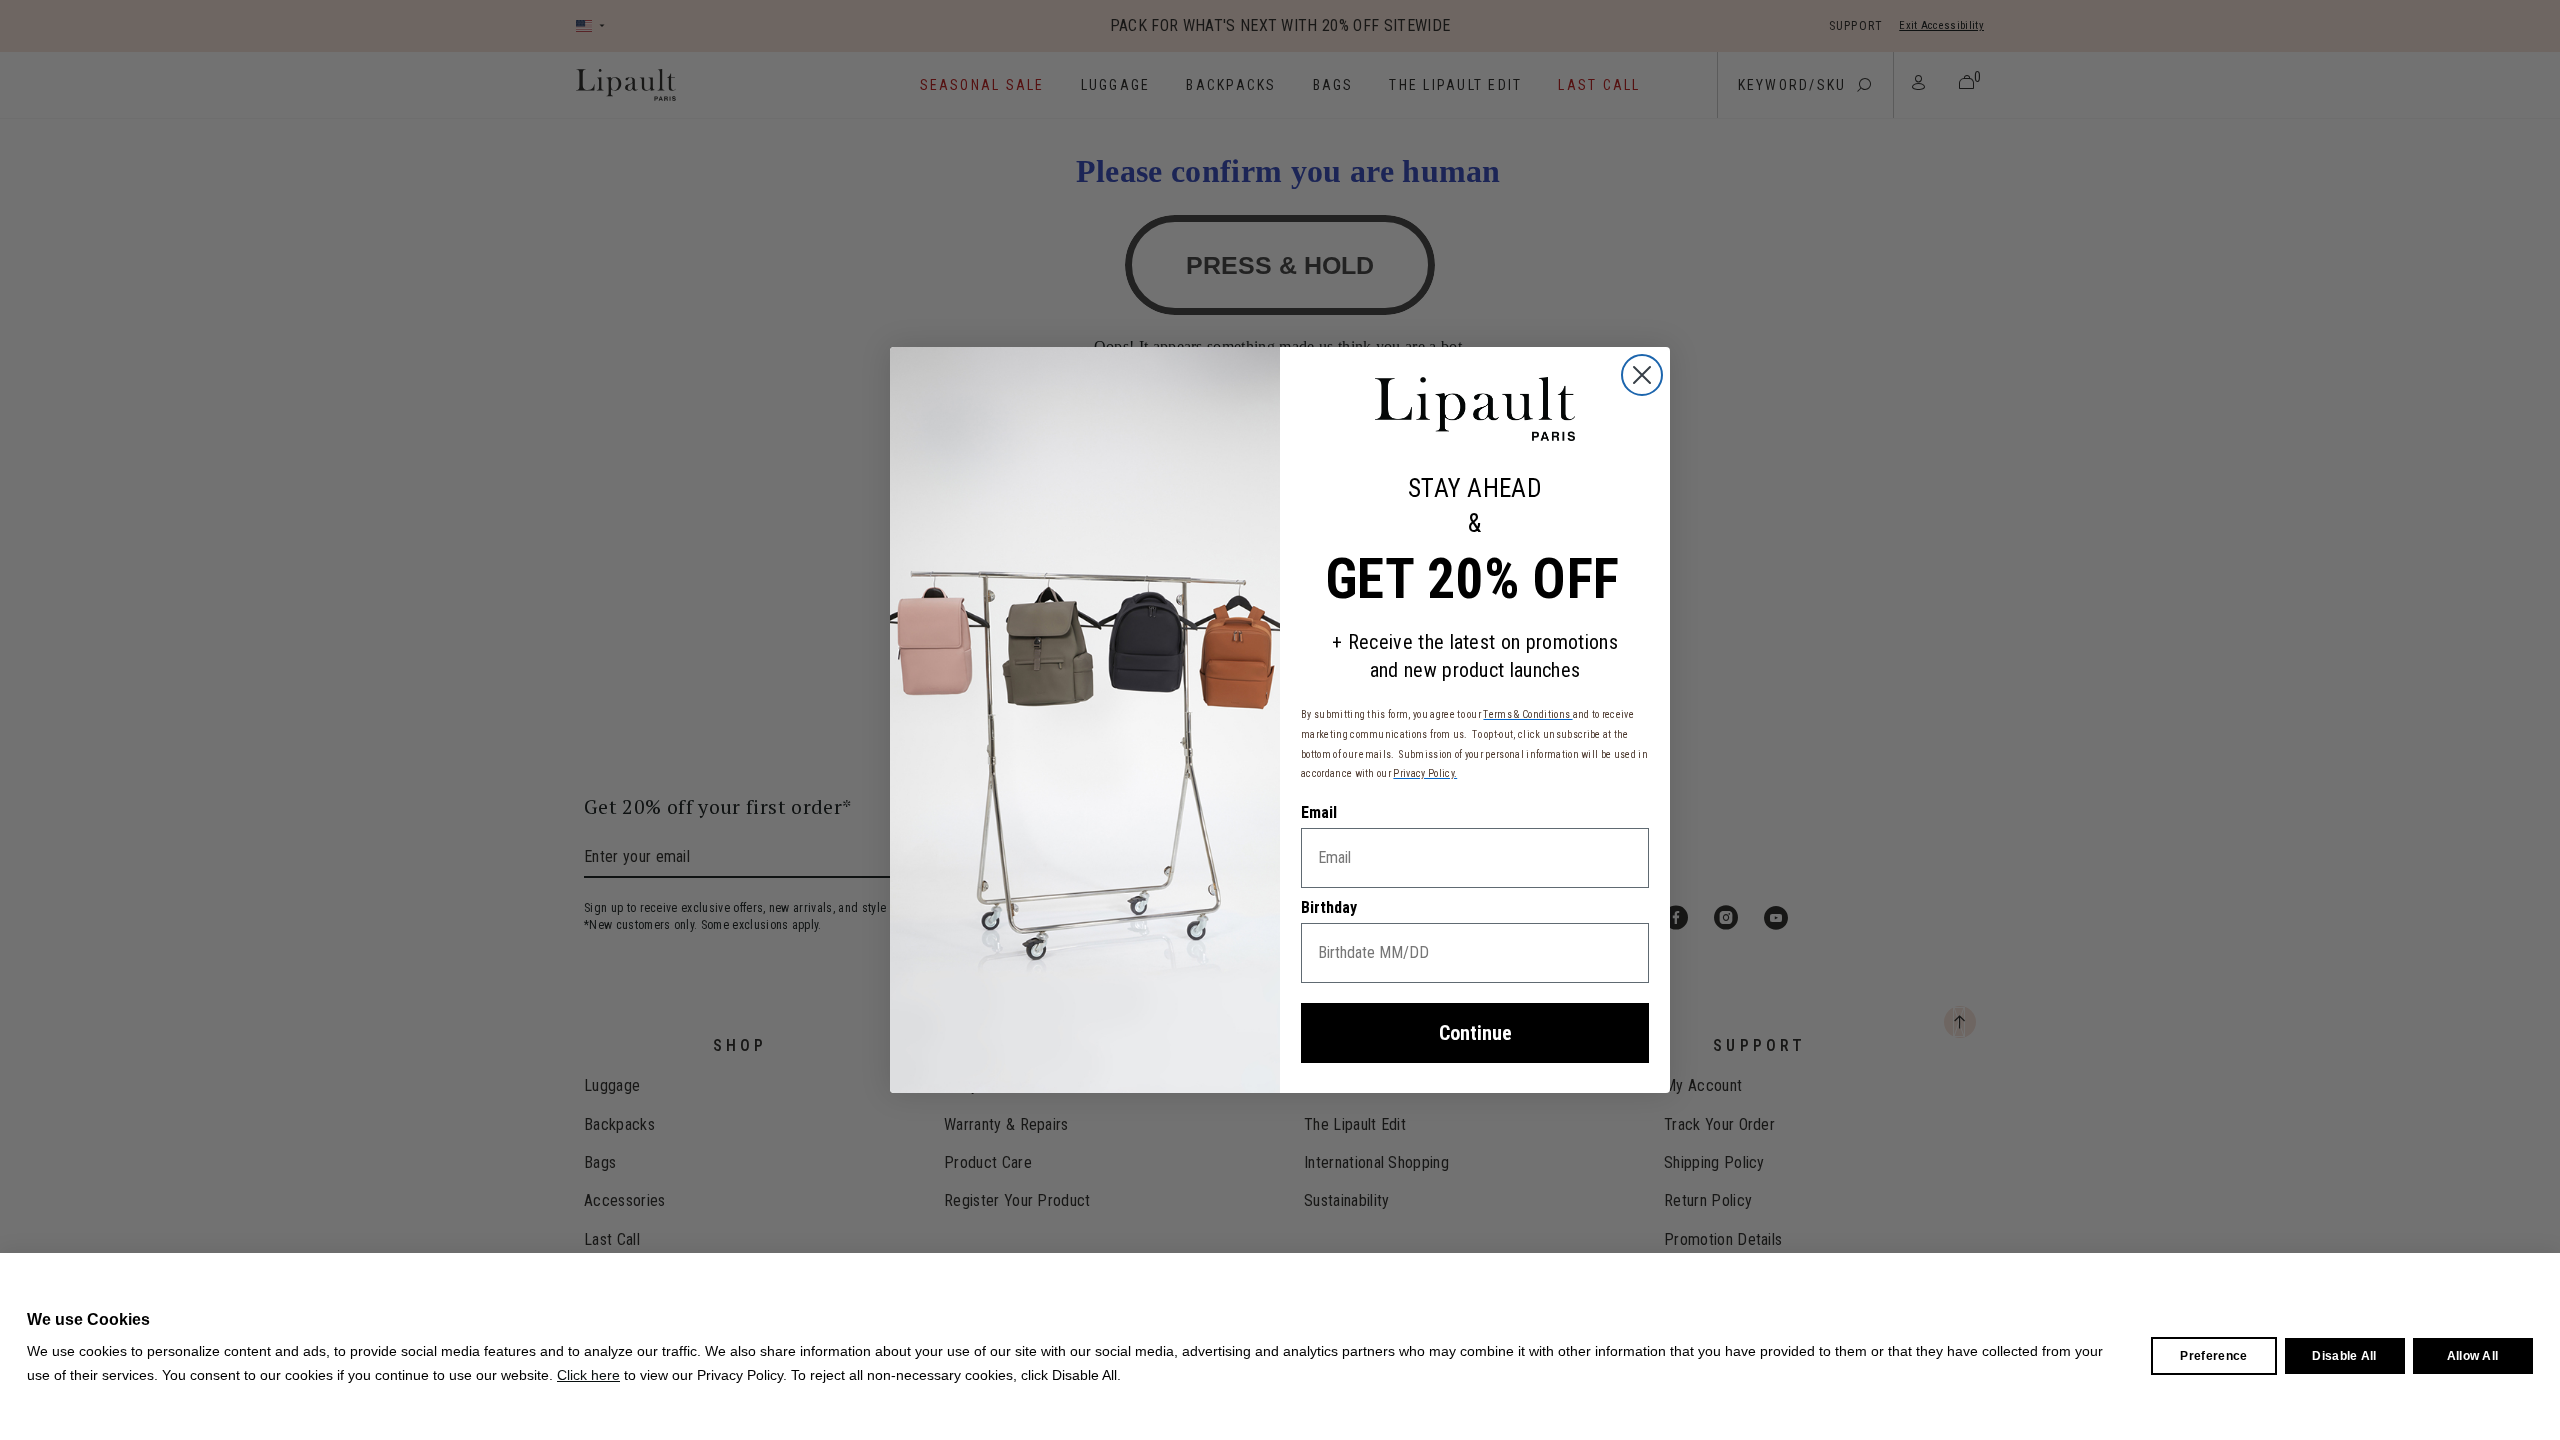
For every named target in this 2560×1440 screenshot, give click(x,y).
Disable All (2344, 1356)
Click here (588, 1375)
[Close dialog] (1642, 375)
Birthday (1329, 907)
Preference (2213, 1356)
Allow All (2473, 1356)
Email (1319, 812)
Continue (1475, 1033)
